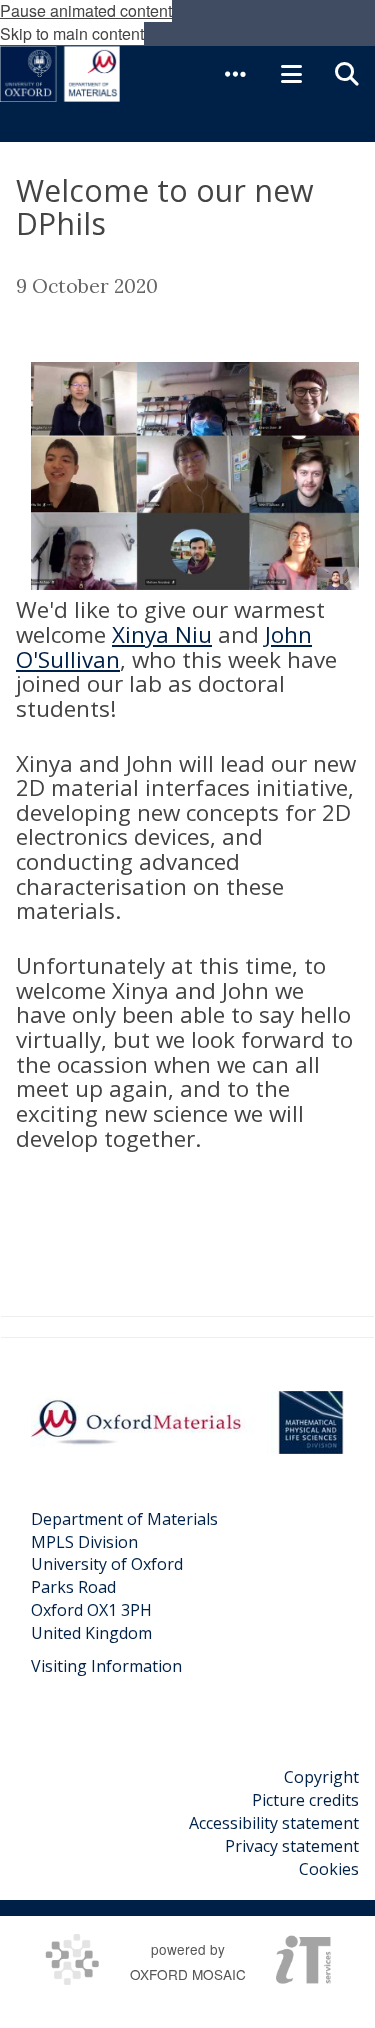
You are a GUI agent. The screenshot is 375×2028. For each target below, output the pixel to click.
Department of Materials (124, 1519)
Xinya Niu (162, 634)
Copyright (321, 1777)
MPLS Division (84, 1542)
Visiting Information (106, 1666)
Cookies (329, 1869)
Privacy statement (292, 1846)
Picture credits (305, 1800)
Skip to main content (72, 33)
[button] (235, 74)
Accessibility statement (274, 1823)
